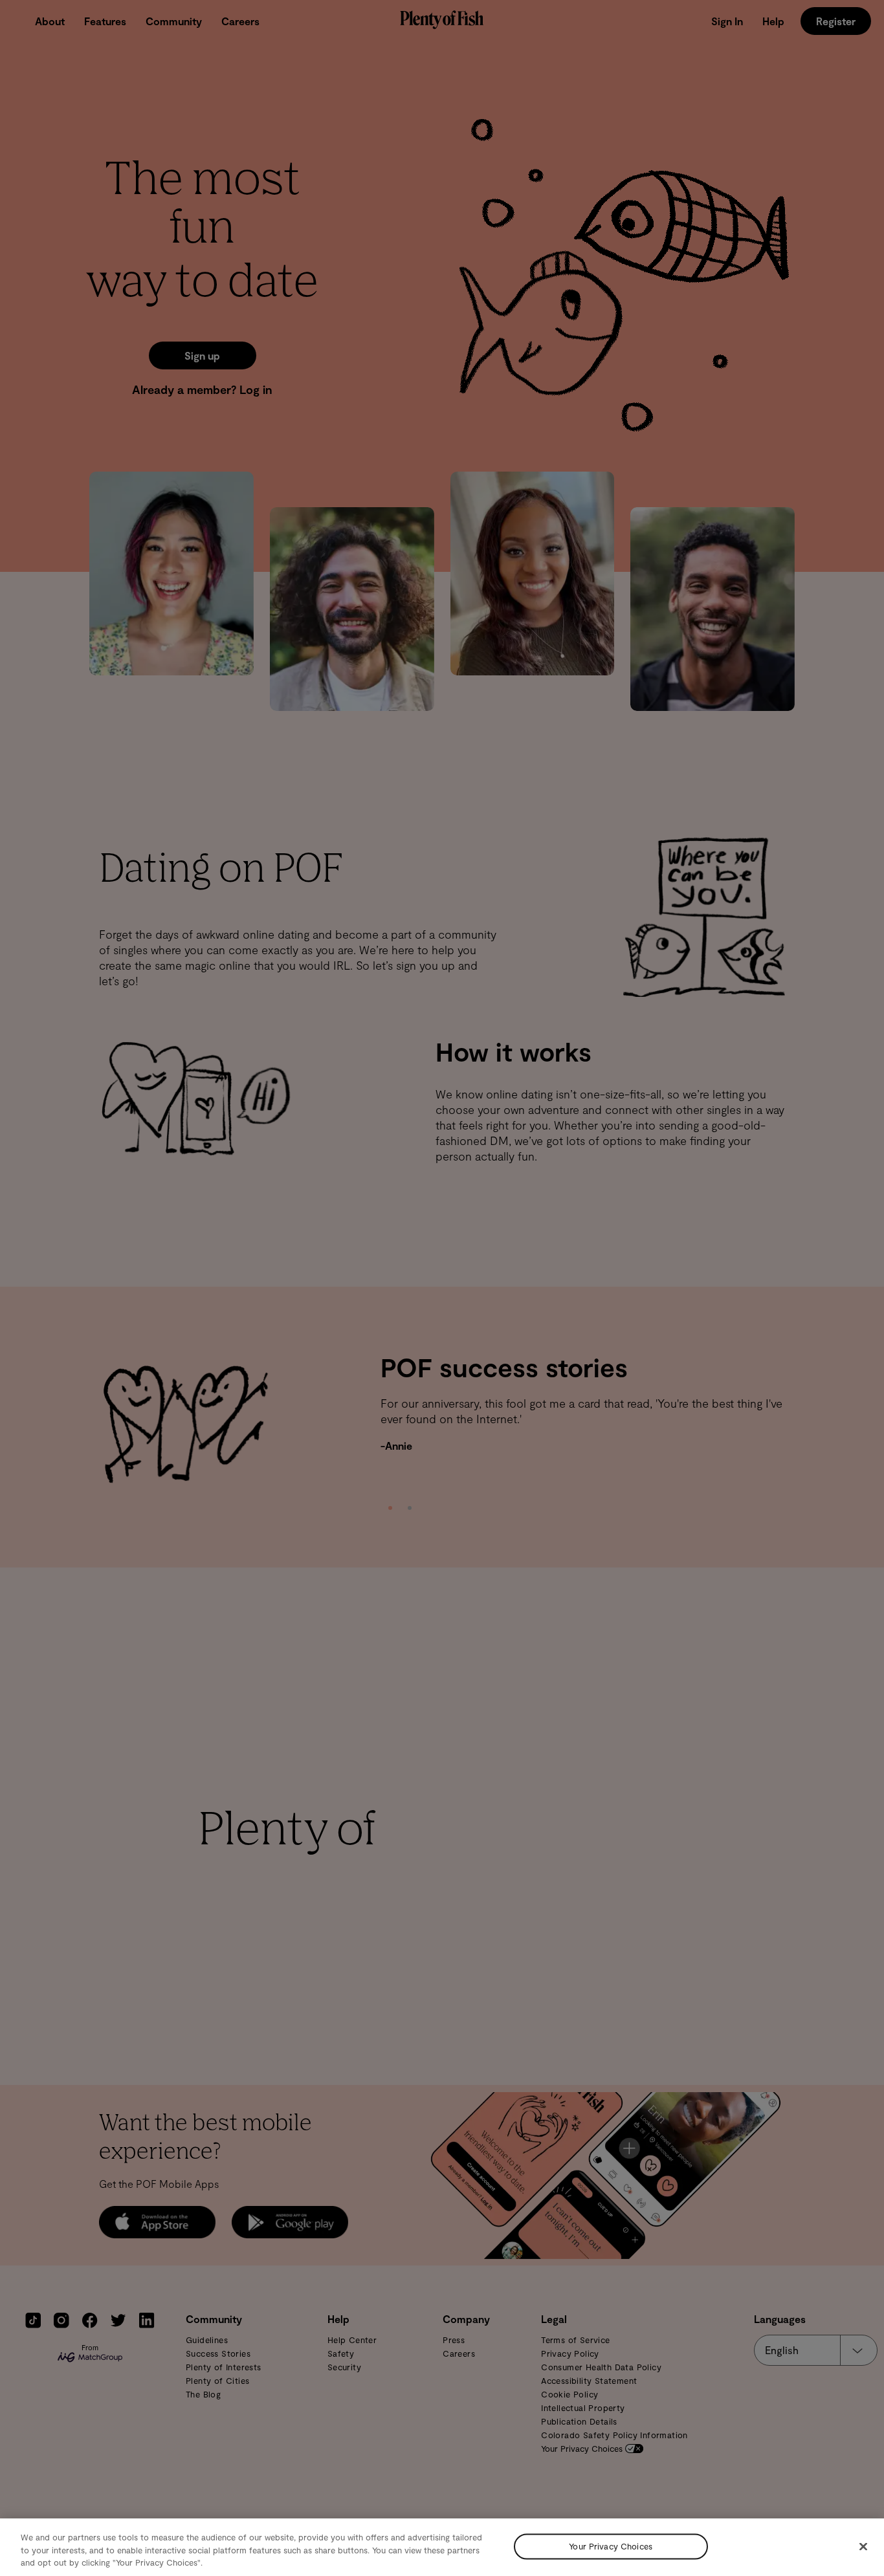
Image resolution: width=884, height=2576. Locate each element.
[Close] (863, 2546)
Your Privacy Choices (611, 2546)
